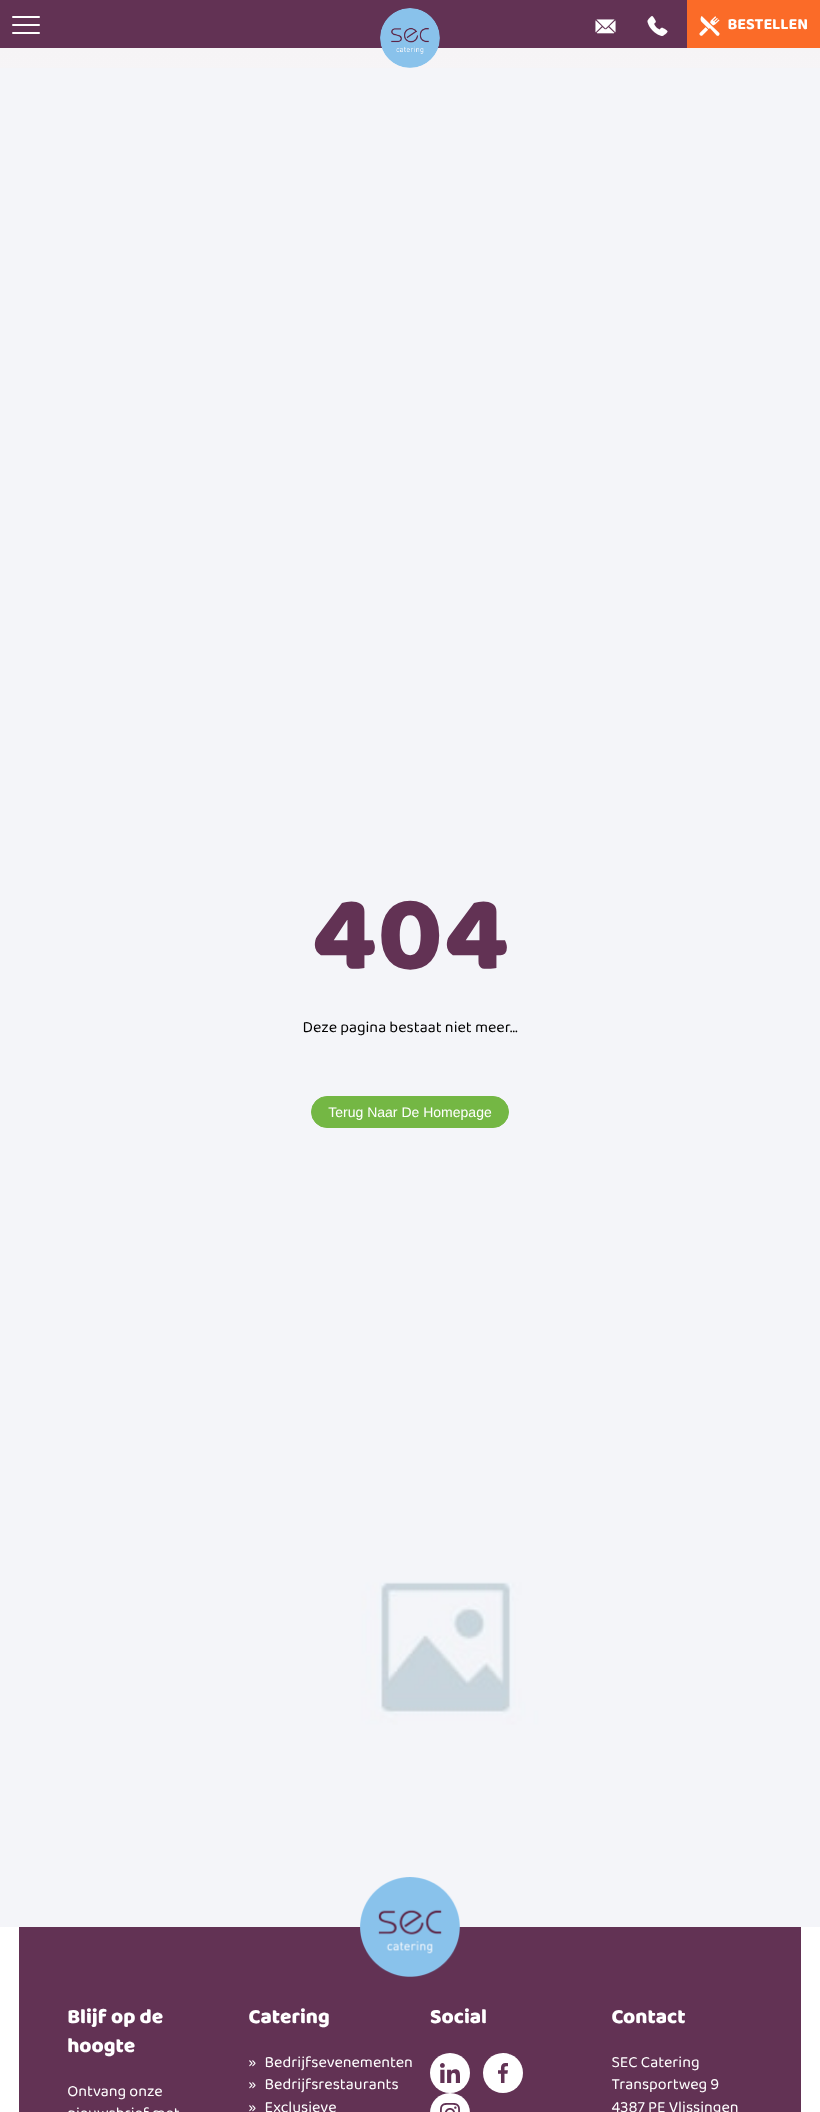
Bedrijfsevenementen (327, 2064)
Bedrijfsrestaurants (327, 2086)
